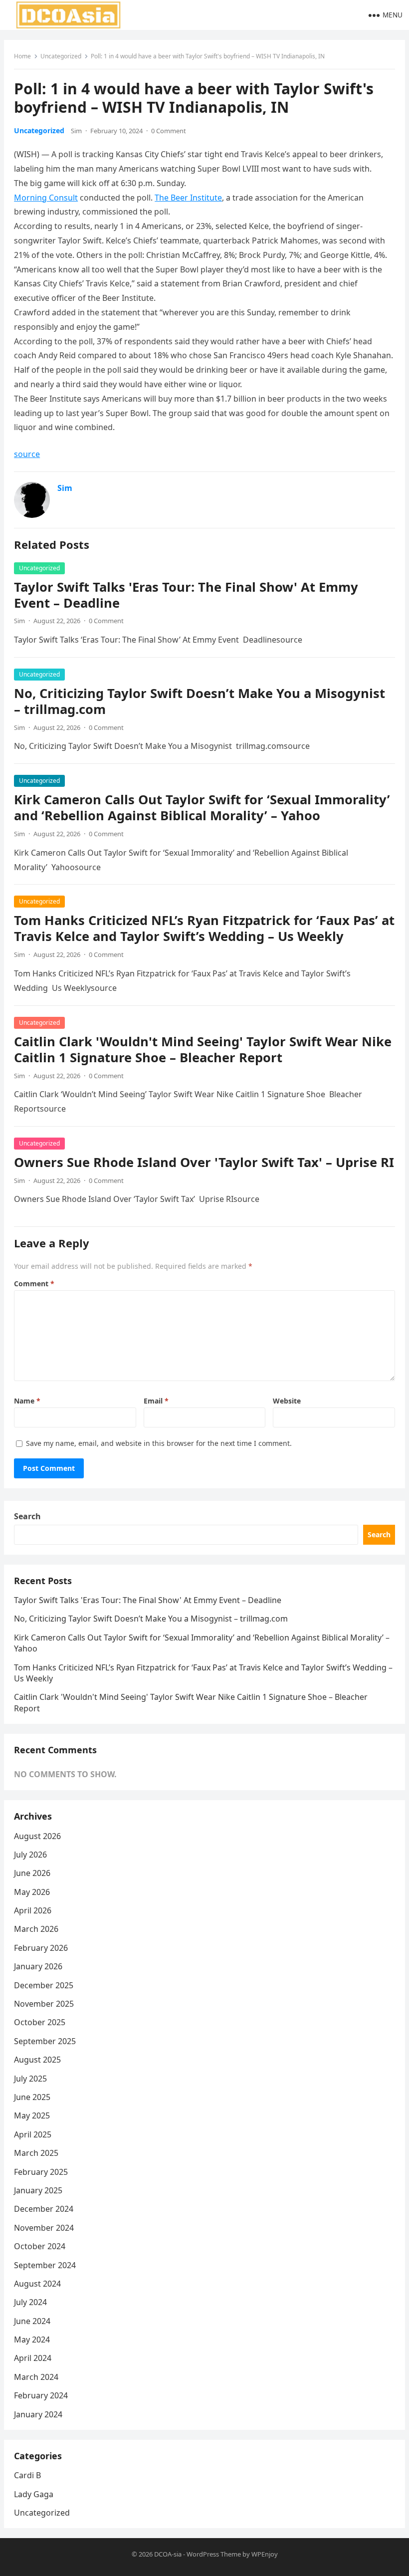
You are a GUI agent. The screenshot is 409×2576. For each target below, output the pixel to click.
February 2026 (41, 1948)
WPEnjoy (265, 2554)
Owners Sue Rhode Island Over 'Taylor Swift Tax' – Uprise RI (204, 1162)
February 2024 (41, 2395)
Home (22, 56)
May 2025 (32, 2115)
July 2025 (30, 2079)
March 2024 (36, 2377)
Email (156, 1401)
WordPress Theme (214, 2554)
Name (27, 1401)
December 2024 (44, 2209)
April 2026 (33, 1910)
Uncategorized (61, 56)
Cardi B (27, 2475)
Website (287, 1401)
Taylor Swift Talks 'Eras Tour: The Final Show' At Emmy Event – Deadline (186, 595)
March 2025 (36, 2153)
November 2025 (44, 2004)
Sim (76, 131)
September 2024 (45, 2265)
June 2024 (32, 2321)
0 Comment (169, 131)
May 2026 (32, 1892)
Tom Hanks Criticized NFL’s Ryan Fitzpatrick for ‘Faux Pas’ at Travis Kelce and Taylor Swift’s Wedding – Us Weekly (204, 928)
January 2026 (38, 1966)
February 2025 (41, 2172)
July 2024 (30, 2302)
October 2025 (40, 2022)
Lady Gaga (34, 2494)
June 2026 (32, 1873)
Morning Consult (46, 198)
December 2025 (44, 1985)
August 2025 (37, 2060)
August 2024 (37, 2284)
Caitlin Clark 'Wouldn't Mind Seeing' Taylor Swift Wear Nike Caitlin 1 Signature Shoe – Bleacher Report (203, 1050)
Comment (34, 1284)
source (27, 454)
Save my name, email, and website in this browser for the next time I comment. (159, 1443)
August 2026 (37, 1836)
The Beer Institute (188, 198)
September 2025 (45, 2041)
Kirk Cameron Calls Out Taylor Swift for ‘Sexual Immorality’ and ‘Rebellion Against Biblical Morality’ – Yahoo (202, 808)
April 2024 (33, 2358)
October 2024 (40, 2246)
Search (27, 1516)
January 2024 (38, 2414)
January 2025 (38, 2190)
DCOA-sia (168, 2554)
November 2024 (44, 2228)
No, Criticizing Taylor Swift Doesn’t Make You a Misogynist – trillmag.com (200, 701)
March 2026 (36, 1929)
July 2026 (30, 1855)
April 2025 (33, 2134)
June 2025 (32, 2097)
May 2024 (32, 2340)
